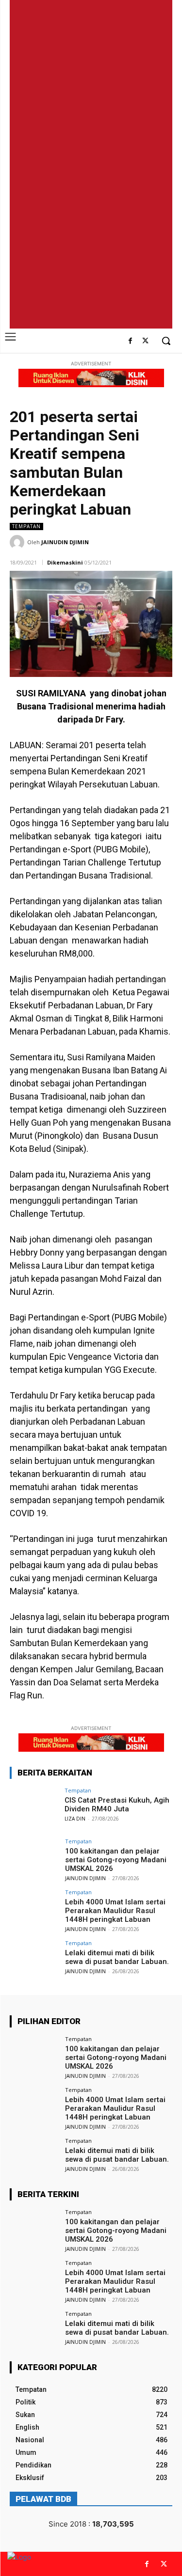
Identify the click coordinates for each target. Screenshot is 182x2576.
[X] (145, 341)
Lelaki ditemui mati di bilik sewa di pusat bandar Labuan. (117, 1957)
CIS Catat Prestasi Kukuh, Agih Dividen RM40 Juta (117, 1805)
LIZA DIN (75, 1819)
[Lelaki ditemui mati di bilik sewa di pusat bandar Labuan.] (34, 1958)
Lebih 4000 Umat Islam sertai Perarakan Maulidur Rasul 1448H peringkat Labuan (115, 1911)
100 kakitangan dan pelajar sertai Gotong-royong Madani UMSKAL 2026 (116, 1860)
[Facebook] (130, 341)
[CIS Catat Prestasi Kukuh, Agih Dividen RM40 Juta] (34, 1806)
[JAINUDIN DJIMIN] (18, 542)
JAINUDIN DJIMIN (65, 542)
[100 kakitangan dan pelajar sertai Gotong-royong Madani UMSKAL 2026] (34, 1857)
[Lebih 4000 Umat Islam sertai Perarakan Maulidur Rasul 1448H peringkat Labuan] (34, 1908)
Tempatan (26, 526)
